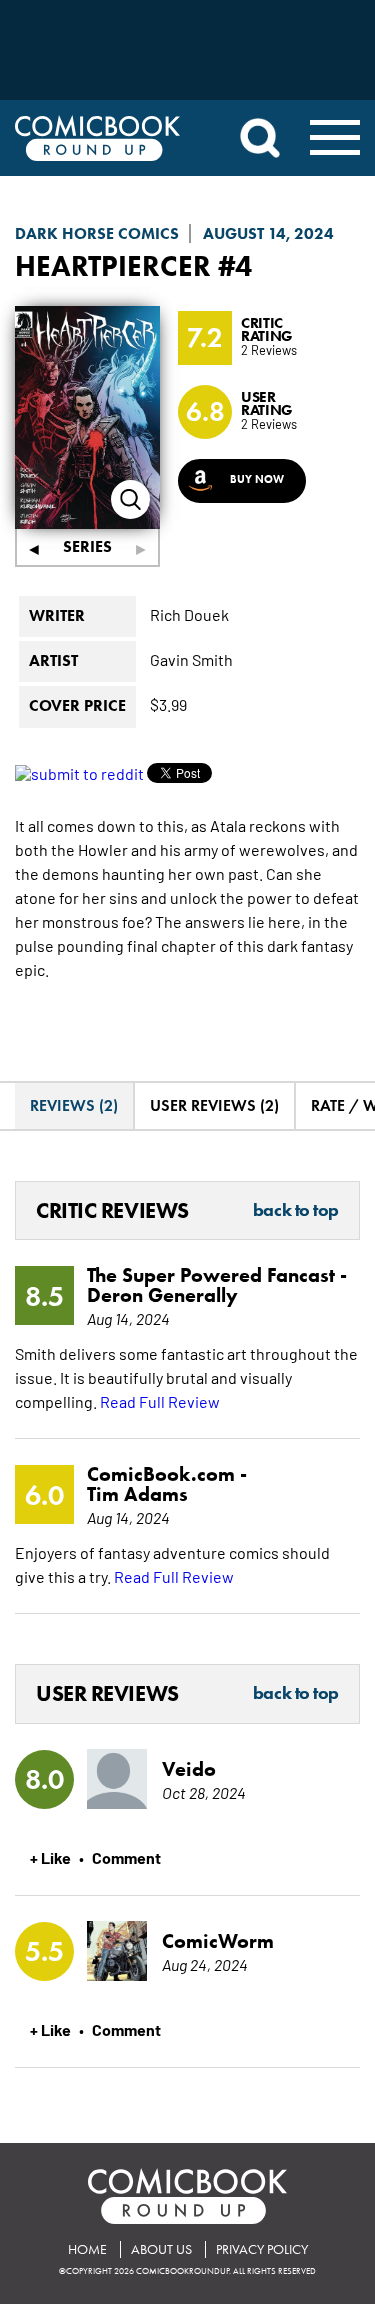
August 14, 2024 (268, 233)
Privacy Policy (262, 2249)
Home (87, 2249)
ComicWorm (218, 1941)
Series (87, 546)
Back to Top (296, 1211)
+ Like (50, 1857)
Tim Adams (137, 1494)
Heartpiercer (113, 265)
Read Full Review (160, 1401)
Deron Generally (162, 1295)
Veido (189, 1769)
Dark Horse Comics (97, 233)
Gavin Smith (191, 659)
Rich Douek (189, 614)
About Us (161, 2249)
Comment (126, 1857)
